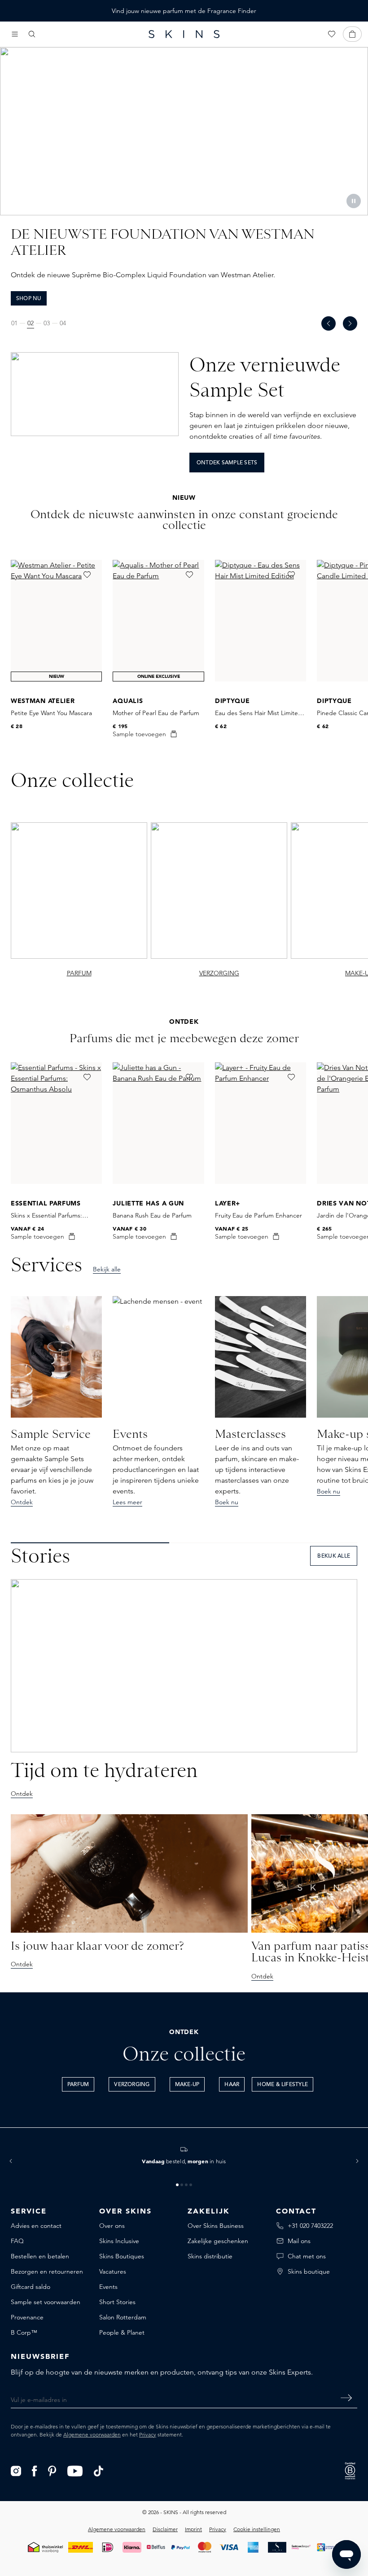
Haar (232, 2085)
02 (31, 323)
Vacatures (113, 2271)
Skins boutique (309, 2271)
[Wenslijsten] (332, 34)
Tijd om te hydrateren (104, 1770)
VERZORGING (219, 973)
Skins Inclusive (119, 2241)
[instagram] (16, 2470)
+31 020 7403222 (310, 2226)
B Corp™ (24, 2332)
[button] (11, 2161)
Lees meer (127, 1502)
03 (47, 323)
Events (108, 2287)
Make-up (187, 2085)
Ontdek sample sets (227, 463)
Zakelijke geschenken (218, 2241)
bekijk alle (334, 1556)
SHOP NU (29, 299)
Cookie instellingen (257, 2529)
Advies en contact (36, 2226)
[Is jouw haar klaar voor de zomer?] (129, 1873)
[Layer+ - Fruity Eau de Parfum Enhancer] (261, 1123)
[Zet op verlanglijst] (87, 575)
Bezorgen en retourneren (47, 2271)
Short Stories (117, 2302)
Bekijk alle (107, 1269)
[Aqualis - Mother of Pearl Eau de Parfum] (158, 621)
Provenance (27, 2317)
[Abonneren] (346, 2398)
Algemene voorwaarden (92, 2434)
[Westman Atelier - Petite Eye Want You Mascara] (56, 621)
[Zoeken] (32, 34)
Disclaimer (165, 2529)
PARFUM (79, 973)
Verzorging (132, 2085)
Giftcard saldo (31, 2287)
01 (14, 323)
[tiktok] (99, 2470)
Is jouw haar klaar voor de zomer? (97, 1946)
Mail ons (299, 2241)
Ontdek (22, 1502)
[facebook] (35, 2470)
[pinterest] (52, 2470)
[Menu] (15, 34)
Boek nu (227, 1502)
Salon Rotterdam (123, 2317)
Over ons (112, 2226)
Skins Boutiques (122, 2256)
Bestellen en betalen (40, 2256)
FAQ (17, 2241)
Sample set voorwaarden (46, 2302)
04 (63, 323)
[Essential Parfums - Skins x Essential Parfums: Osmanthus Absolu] (56, 1123)
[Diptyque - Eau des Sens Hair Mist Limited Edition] (261, 621)
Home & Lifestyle (283, 2085)
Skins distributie (210, 2256)
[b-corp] (350, 2470)
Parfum (78, 2085)
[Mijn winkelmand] (352, 34)
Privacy (148, 2434)
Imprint (193, 2529)
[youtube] (75, 2470)
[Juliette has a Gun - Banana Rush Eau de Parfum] (158, 1123)
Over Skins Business (216, 2226)
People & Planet (122, 2332)
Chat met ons (307, 2256)
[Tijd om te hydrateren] (184, 1666)
